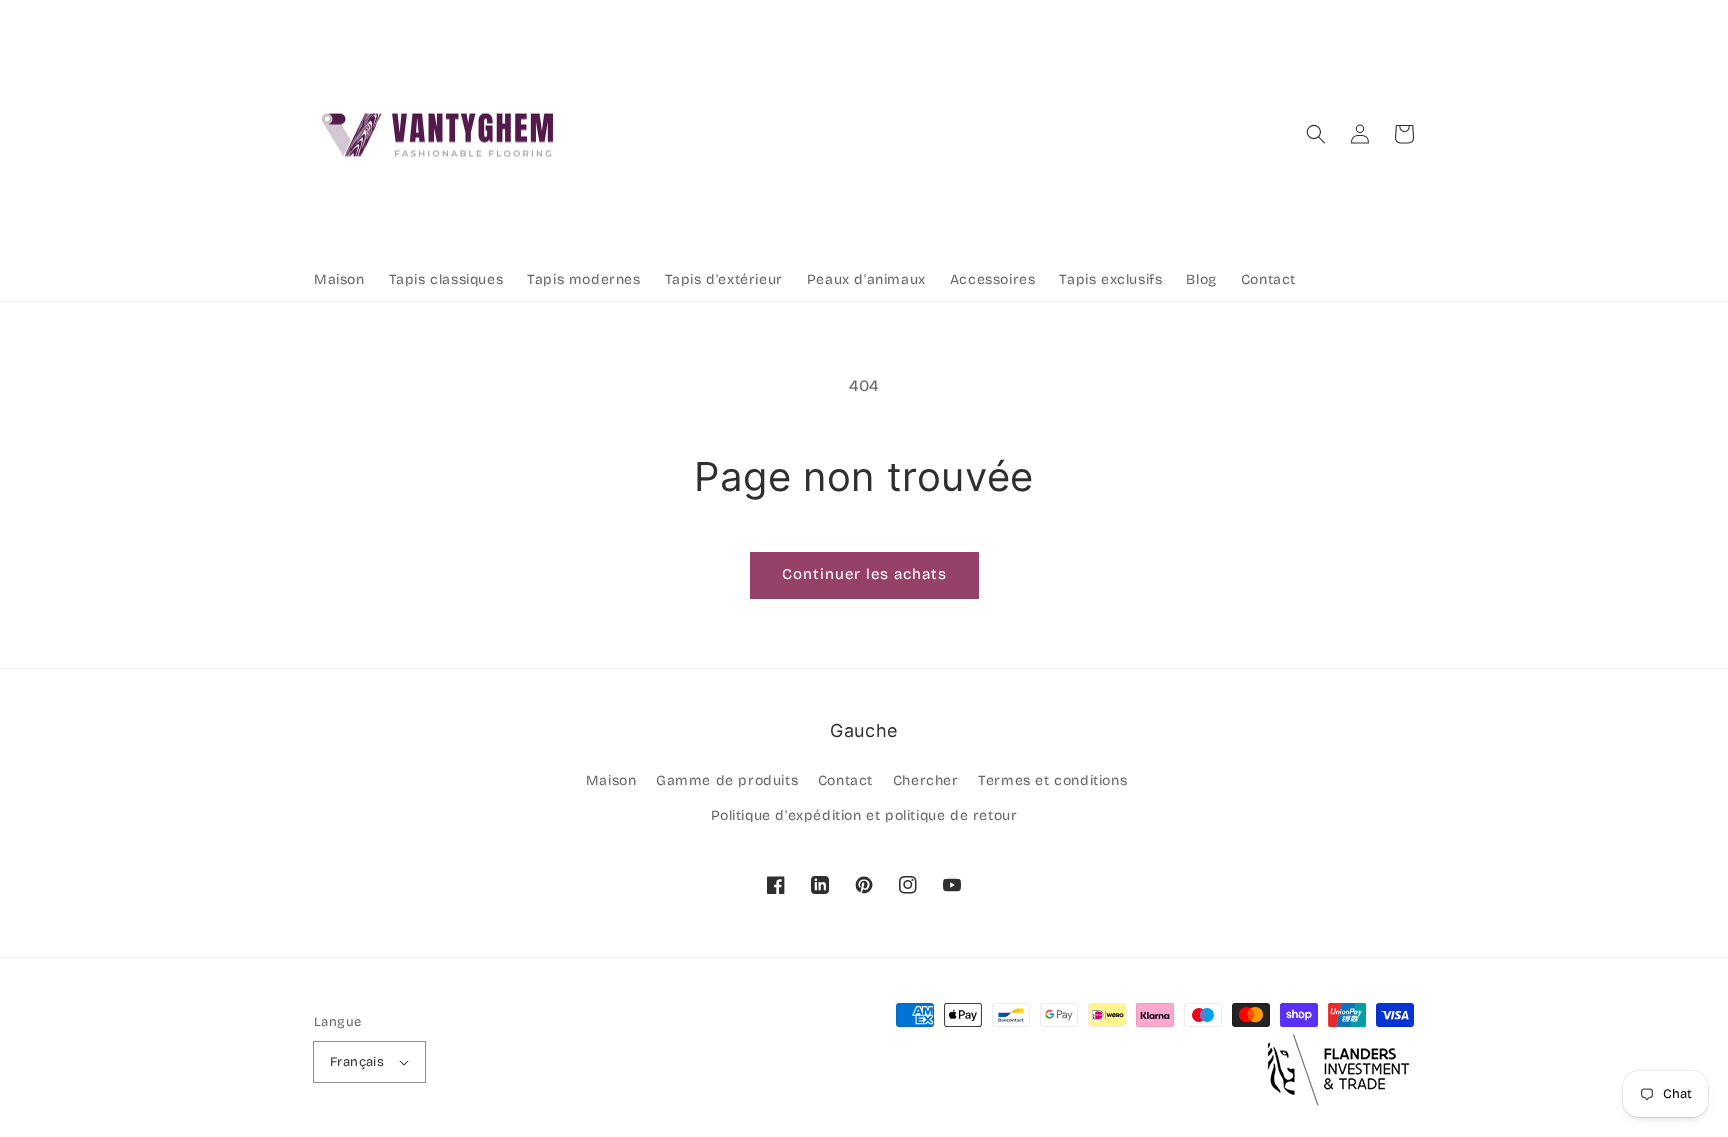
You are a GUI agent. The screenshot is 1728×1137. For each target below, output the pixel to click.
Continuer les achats (864, 574)
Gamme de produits (727, 780)
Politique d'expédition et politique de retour (864, 815)
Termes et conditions (1052, 780)
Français (357, 1062)
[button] (1316, 134)
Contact (845, 780)
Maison (611, 780)
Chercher (926, 780)
